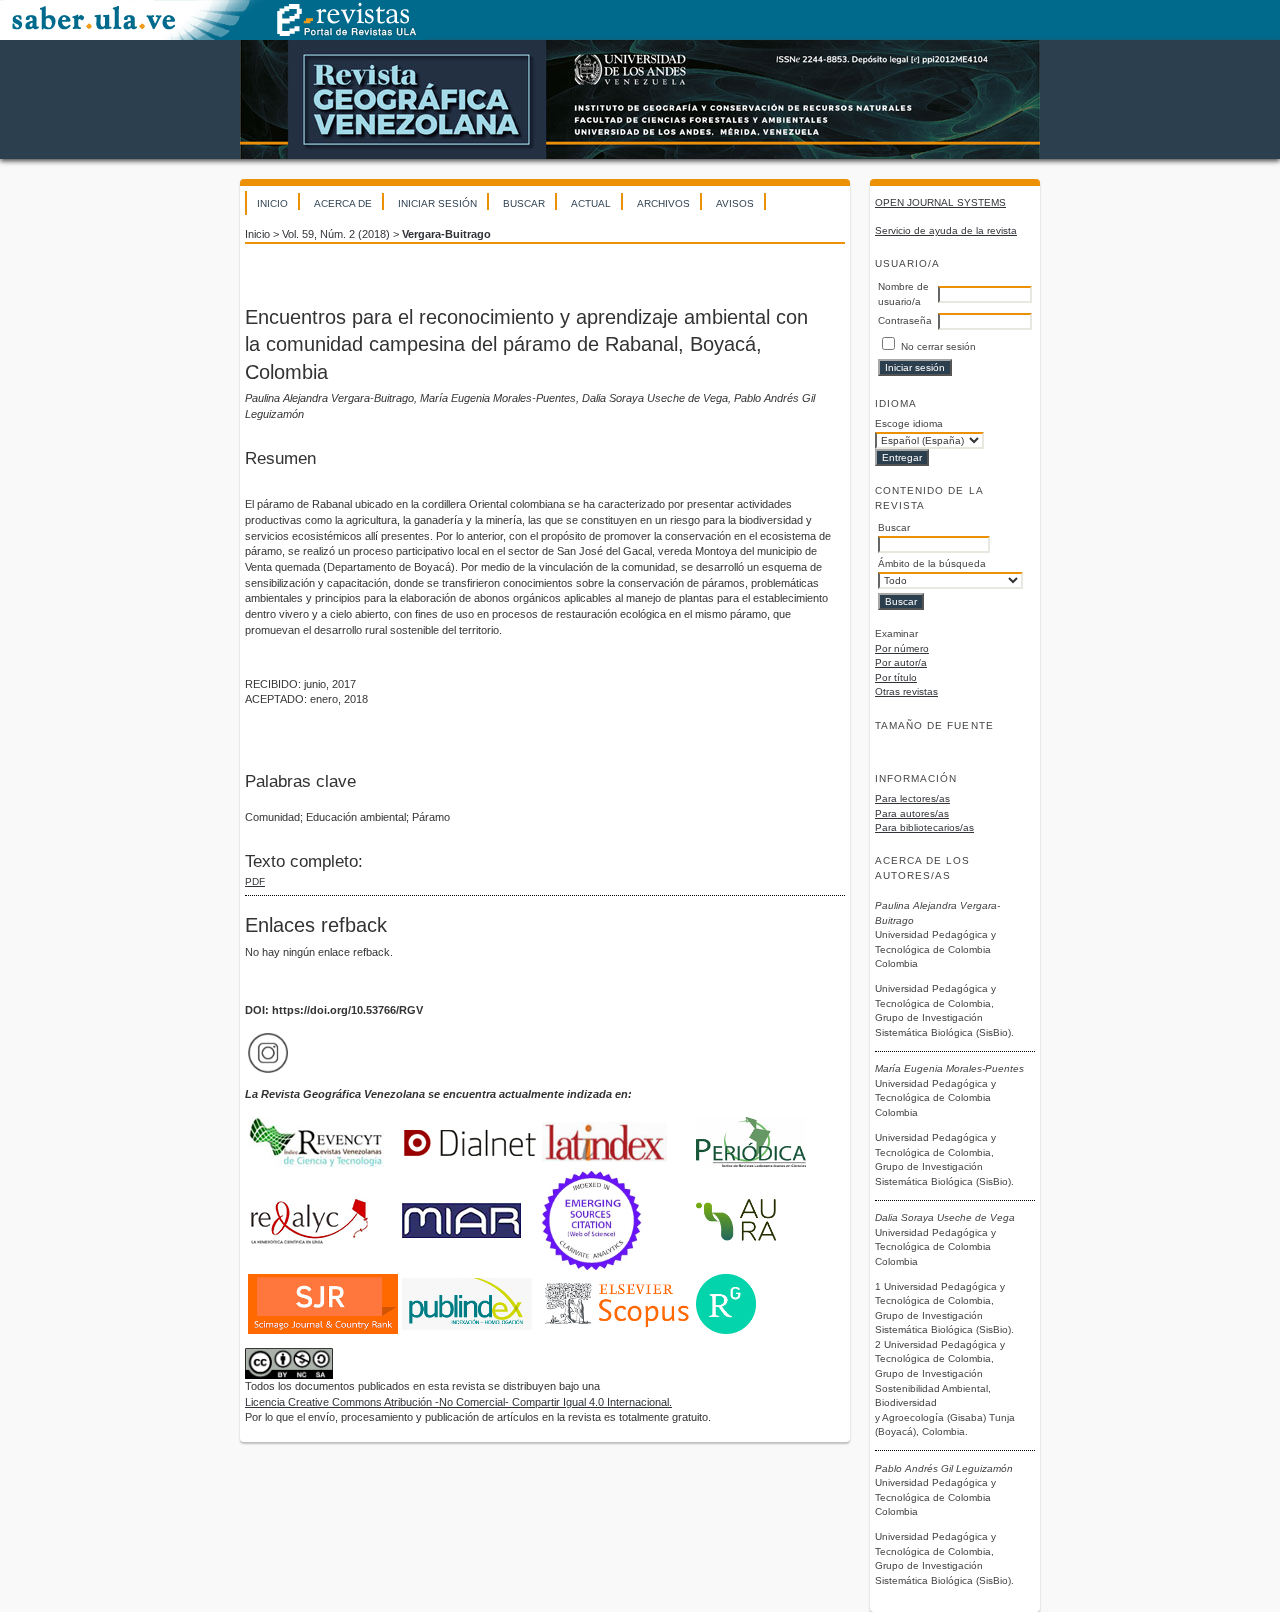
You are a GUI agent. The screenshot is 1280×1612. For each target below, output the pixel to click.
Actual (591, 203)
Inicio (272, 203)
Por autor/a (901, 662)
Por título (896, 677)
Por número (902, 648)
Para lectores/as (912, 798)
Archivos (663, 203)
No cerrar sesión (938, 346)
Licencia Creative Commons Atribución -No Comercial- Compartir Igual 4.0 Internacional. (458, 1402)
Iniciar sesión (437, 203)
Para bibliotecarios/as (924, 827)
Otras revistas (906, 691)
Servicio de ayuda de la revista (946, 230)
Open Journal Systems (940, 202)
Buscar (524, 203)
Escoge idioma (909, 423)
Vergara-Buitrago (446, 234)
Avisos (735, 203)
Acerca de (343, 203)
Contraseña (905, 320)
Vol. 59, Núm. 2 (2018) (336, 234)
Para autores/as (912, 813)
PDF (255, 881)
